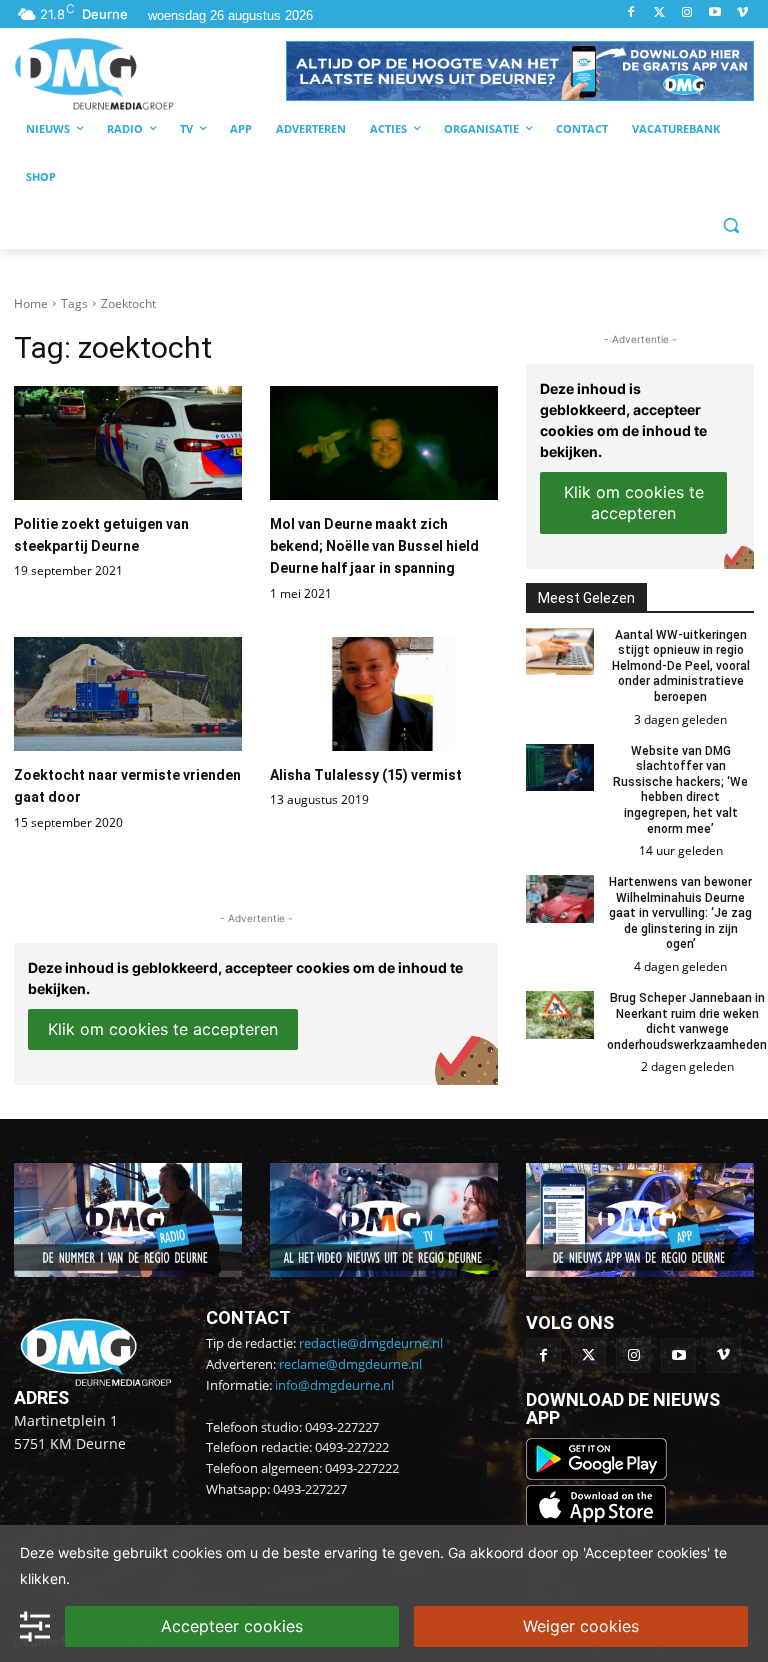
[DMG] (150, 73)
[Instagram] (687, 13)
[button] (520, 71)
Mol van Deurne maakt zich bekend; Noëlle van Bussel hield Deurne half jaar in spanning (374, 546)
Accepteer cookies (232, 1626)
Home (31, 303)
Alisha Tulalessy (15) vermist (366, 775)
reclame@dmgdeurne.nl (350, 1364)
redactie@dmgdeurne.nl (371, 1343)
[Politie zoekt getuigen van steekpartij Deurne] (128, 443)
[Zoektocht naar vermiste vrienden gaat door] (128, 694)
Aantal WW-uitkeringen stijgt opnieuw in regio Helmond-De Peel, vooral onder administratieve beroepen (681, 666)
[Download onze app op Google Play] (598, 1474)
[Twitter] (659, 13)
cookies (197, 1552)
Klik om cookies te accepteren (163, 1029)
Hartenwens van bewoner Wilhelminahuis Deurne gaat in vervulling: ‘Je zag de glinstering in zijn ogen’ (680, 913)
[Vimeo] (742, 13)
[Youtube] (714, 13)
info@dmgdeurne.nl (334, 1385)
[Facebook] (631, 13)
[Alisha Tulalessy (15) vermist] (384, 694)
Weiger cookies (581, 1626)
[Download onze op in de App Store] (596, 1521)
